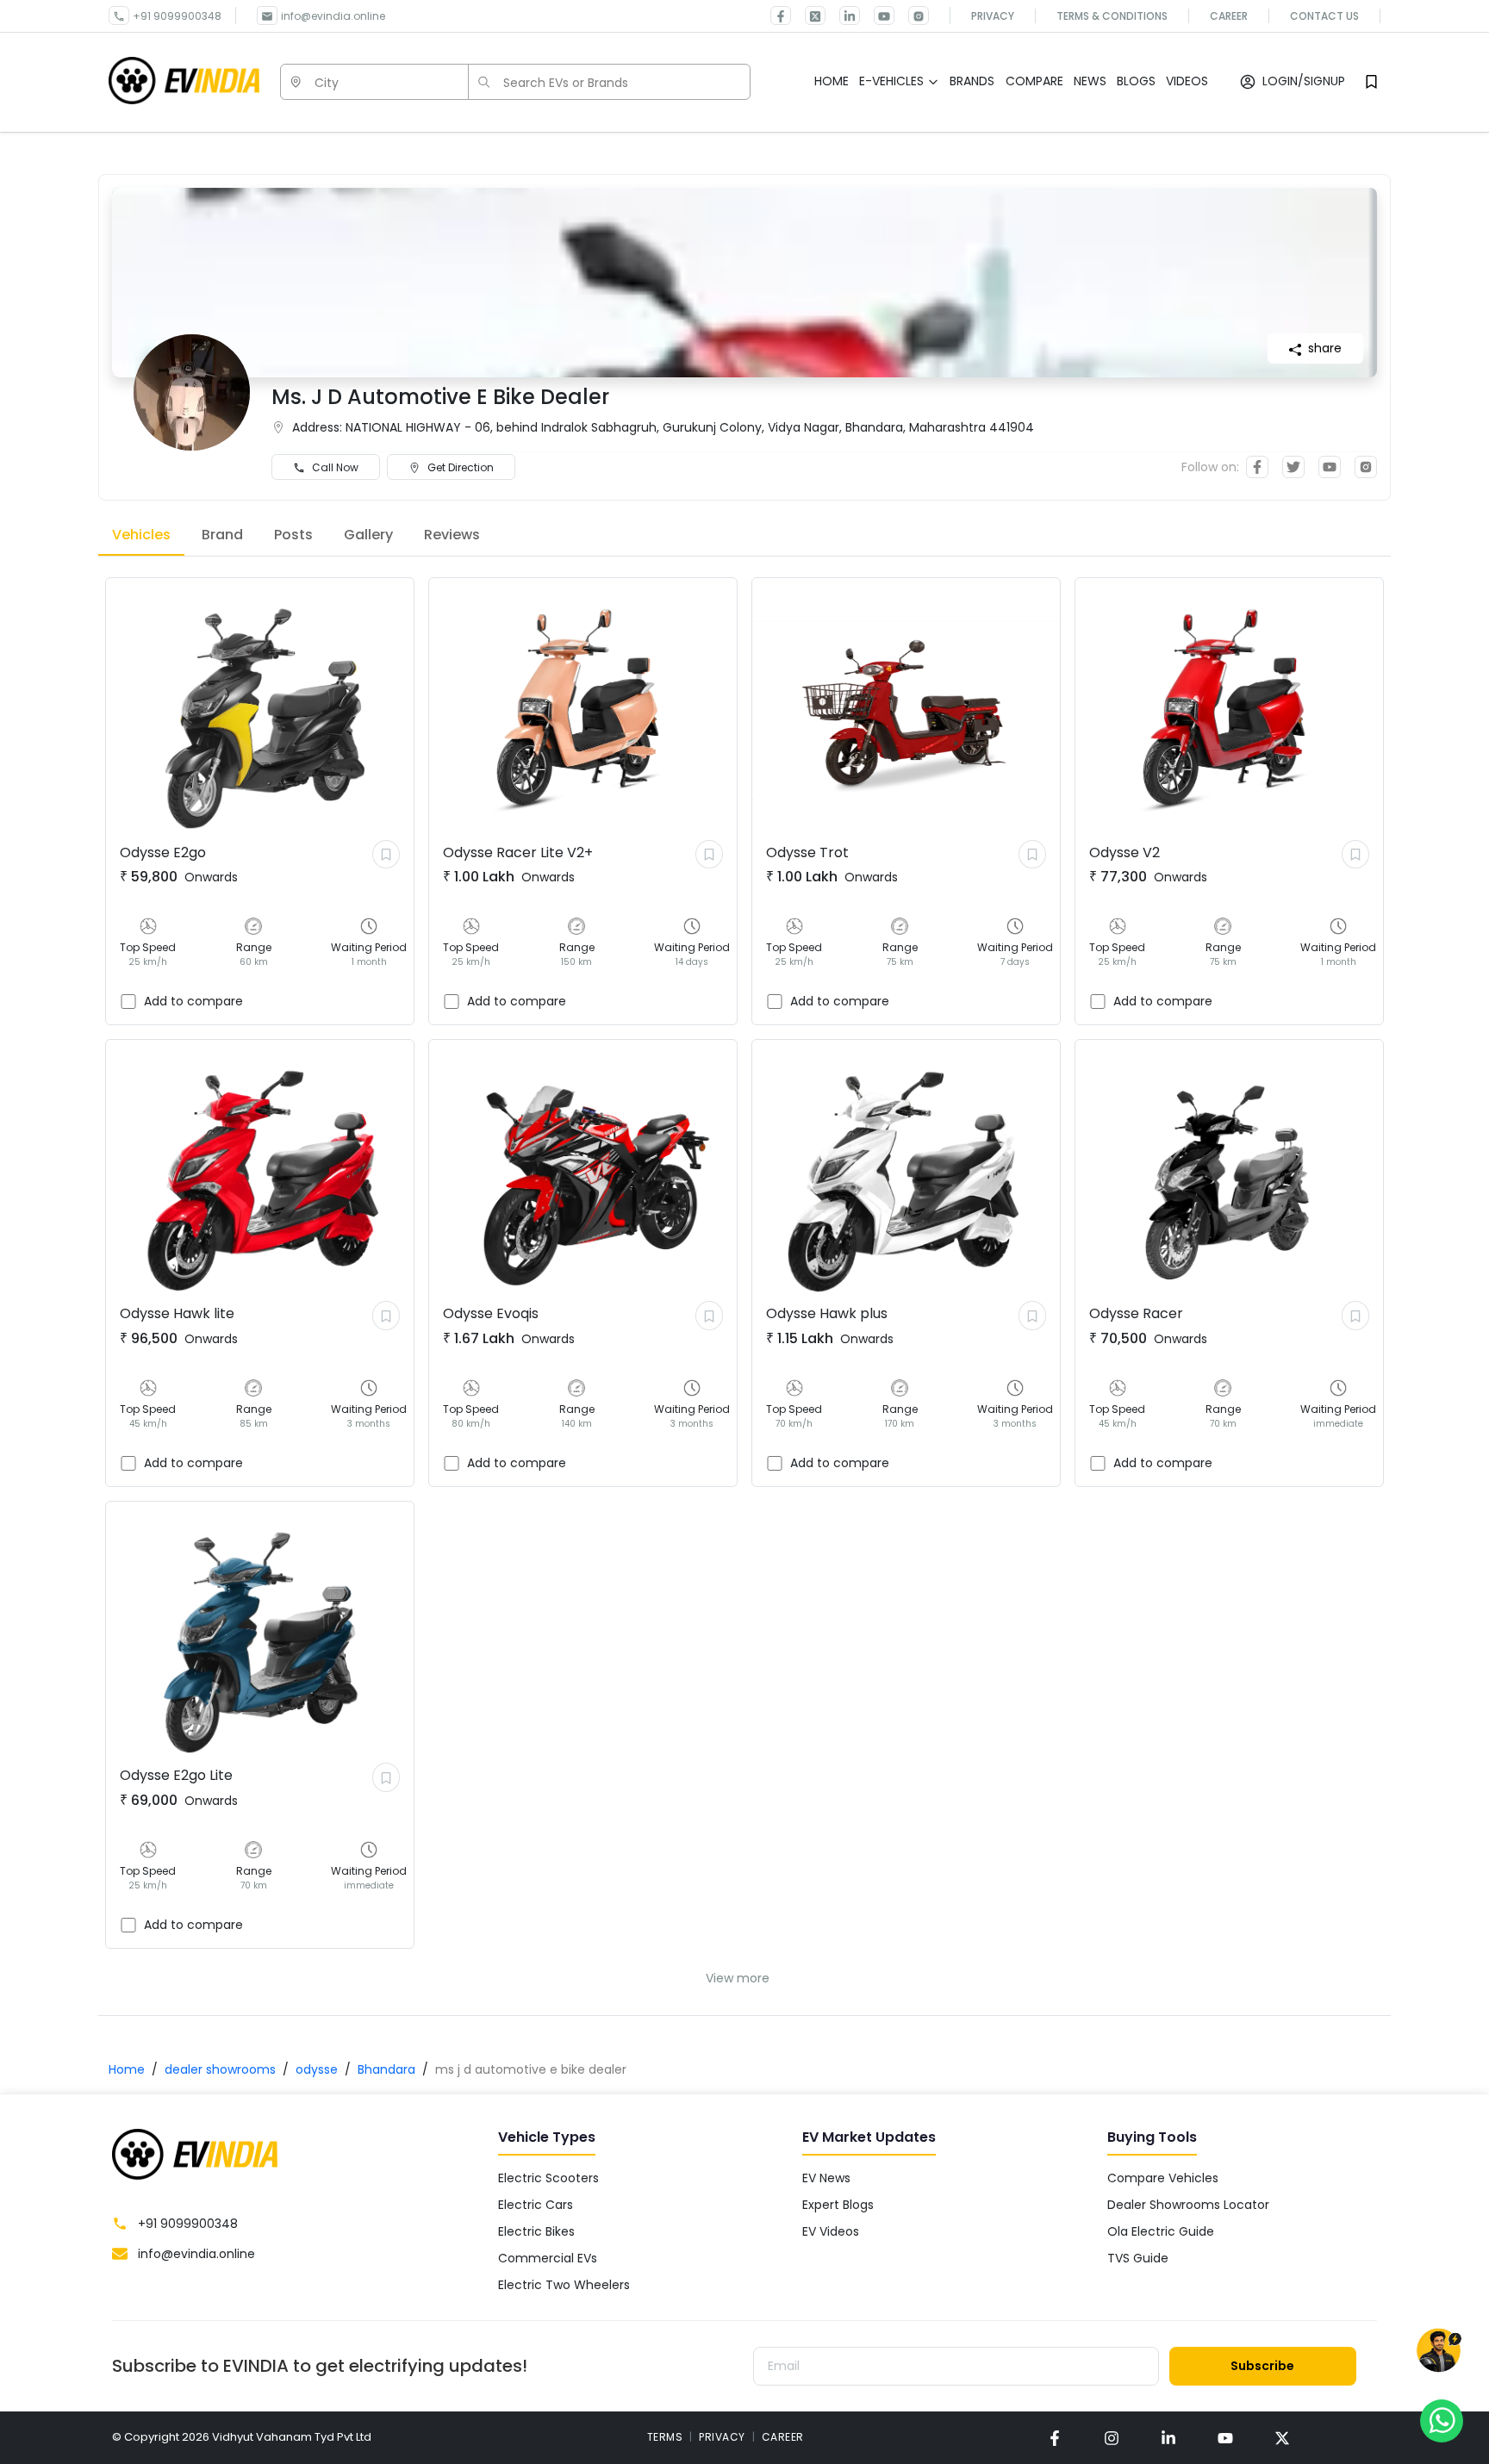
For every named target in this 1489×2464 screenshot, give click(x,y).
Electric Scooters (548, 2178)
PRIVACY (722, 2437)
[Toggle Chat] (1439, 2354)
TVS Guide (1138, 2258)
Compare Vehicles (1163, 2178)
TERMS (665, 2437)
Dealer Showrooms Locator (1188, 2205)
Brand (222, 535)
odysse (317, 2069)
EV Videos (831, 2231)
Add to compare (193, 1001)
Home (127, 2069)
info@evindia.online (333, 16)
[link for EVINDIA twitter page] (808, 16)
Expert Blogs (838, 2205)
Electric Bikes (536, 2231)
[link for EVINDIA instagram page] (1112, 2438)
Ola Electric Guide (1161, 2231)
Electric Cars (536, 2205)
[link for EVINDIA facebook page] (781, 16)
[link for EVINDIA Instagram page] (912, 16)
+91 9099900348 (177, 16)
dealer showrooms (220, 2069)
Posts (293, 535)
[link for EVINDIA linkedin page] (843, 16)
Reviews (452, 535)
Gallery (368, 535)
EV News (826, 2178)
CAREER (783, 2437)
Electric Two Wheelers (564, 2285)
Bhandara (386, 2069)
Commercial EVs (548, 2258)
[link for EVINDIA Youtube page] (877, 16)
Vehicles (141, 535)
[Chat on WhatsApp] (1442, 2420)
